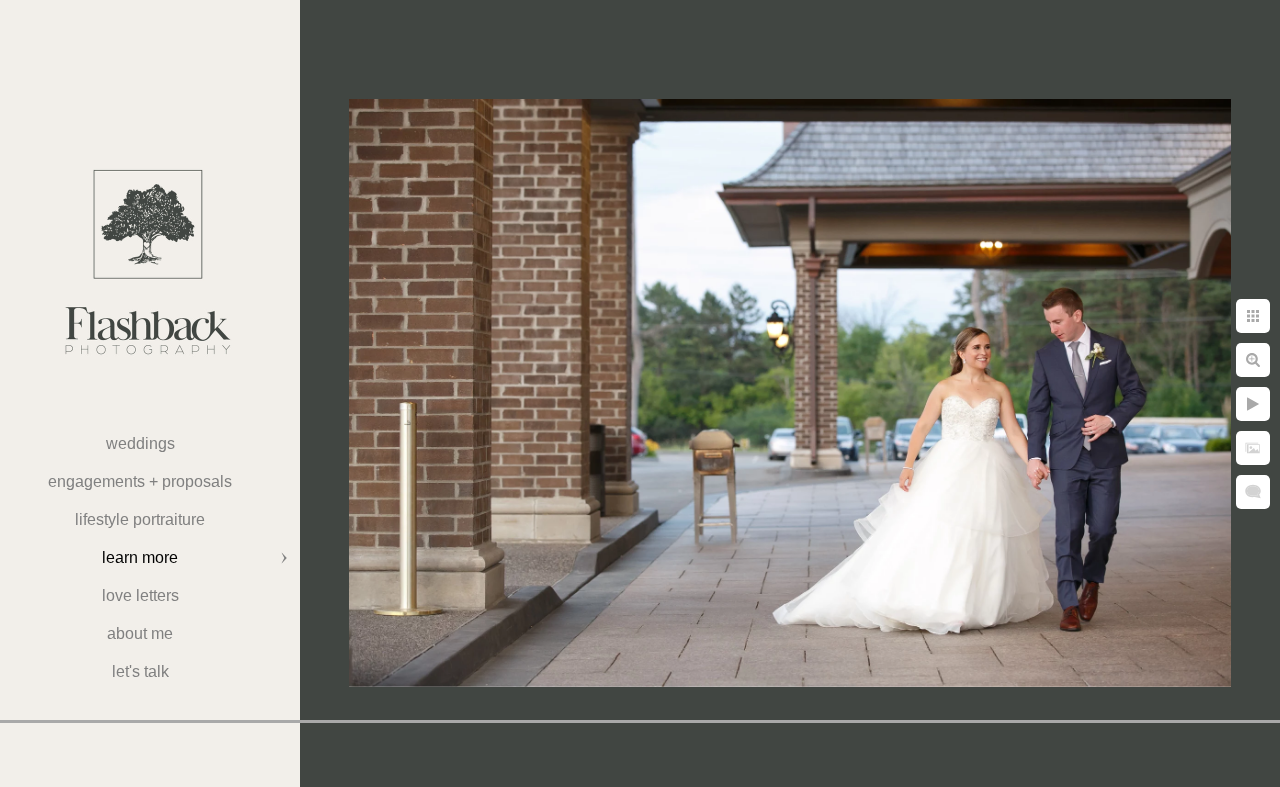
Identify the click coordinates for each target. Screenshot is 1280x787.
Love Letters (140, 595)
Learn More (140, 557)
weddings (140, 443)
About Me (140, 633)
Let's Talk (140, 671)
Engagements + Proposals (140, 481)
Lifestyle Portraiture (140, 519)
